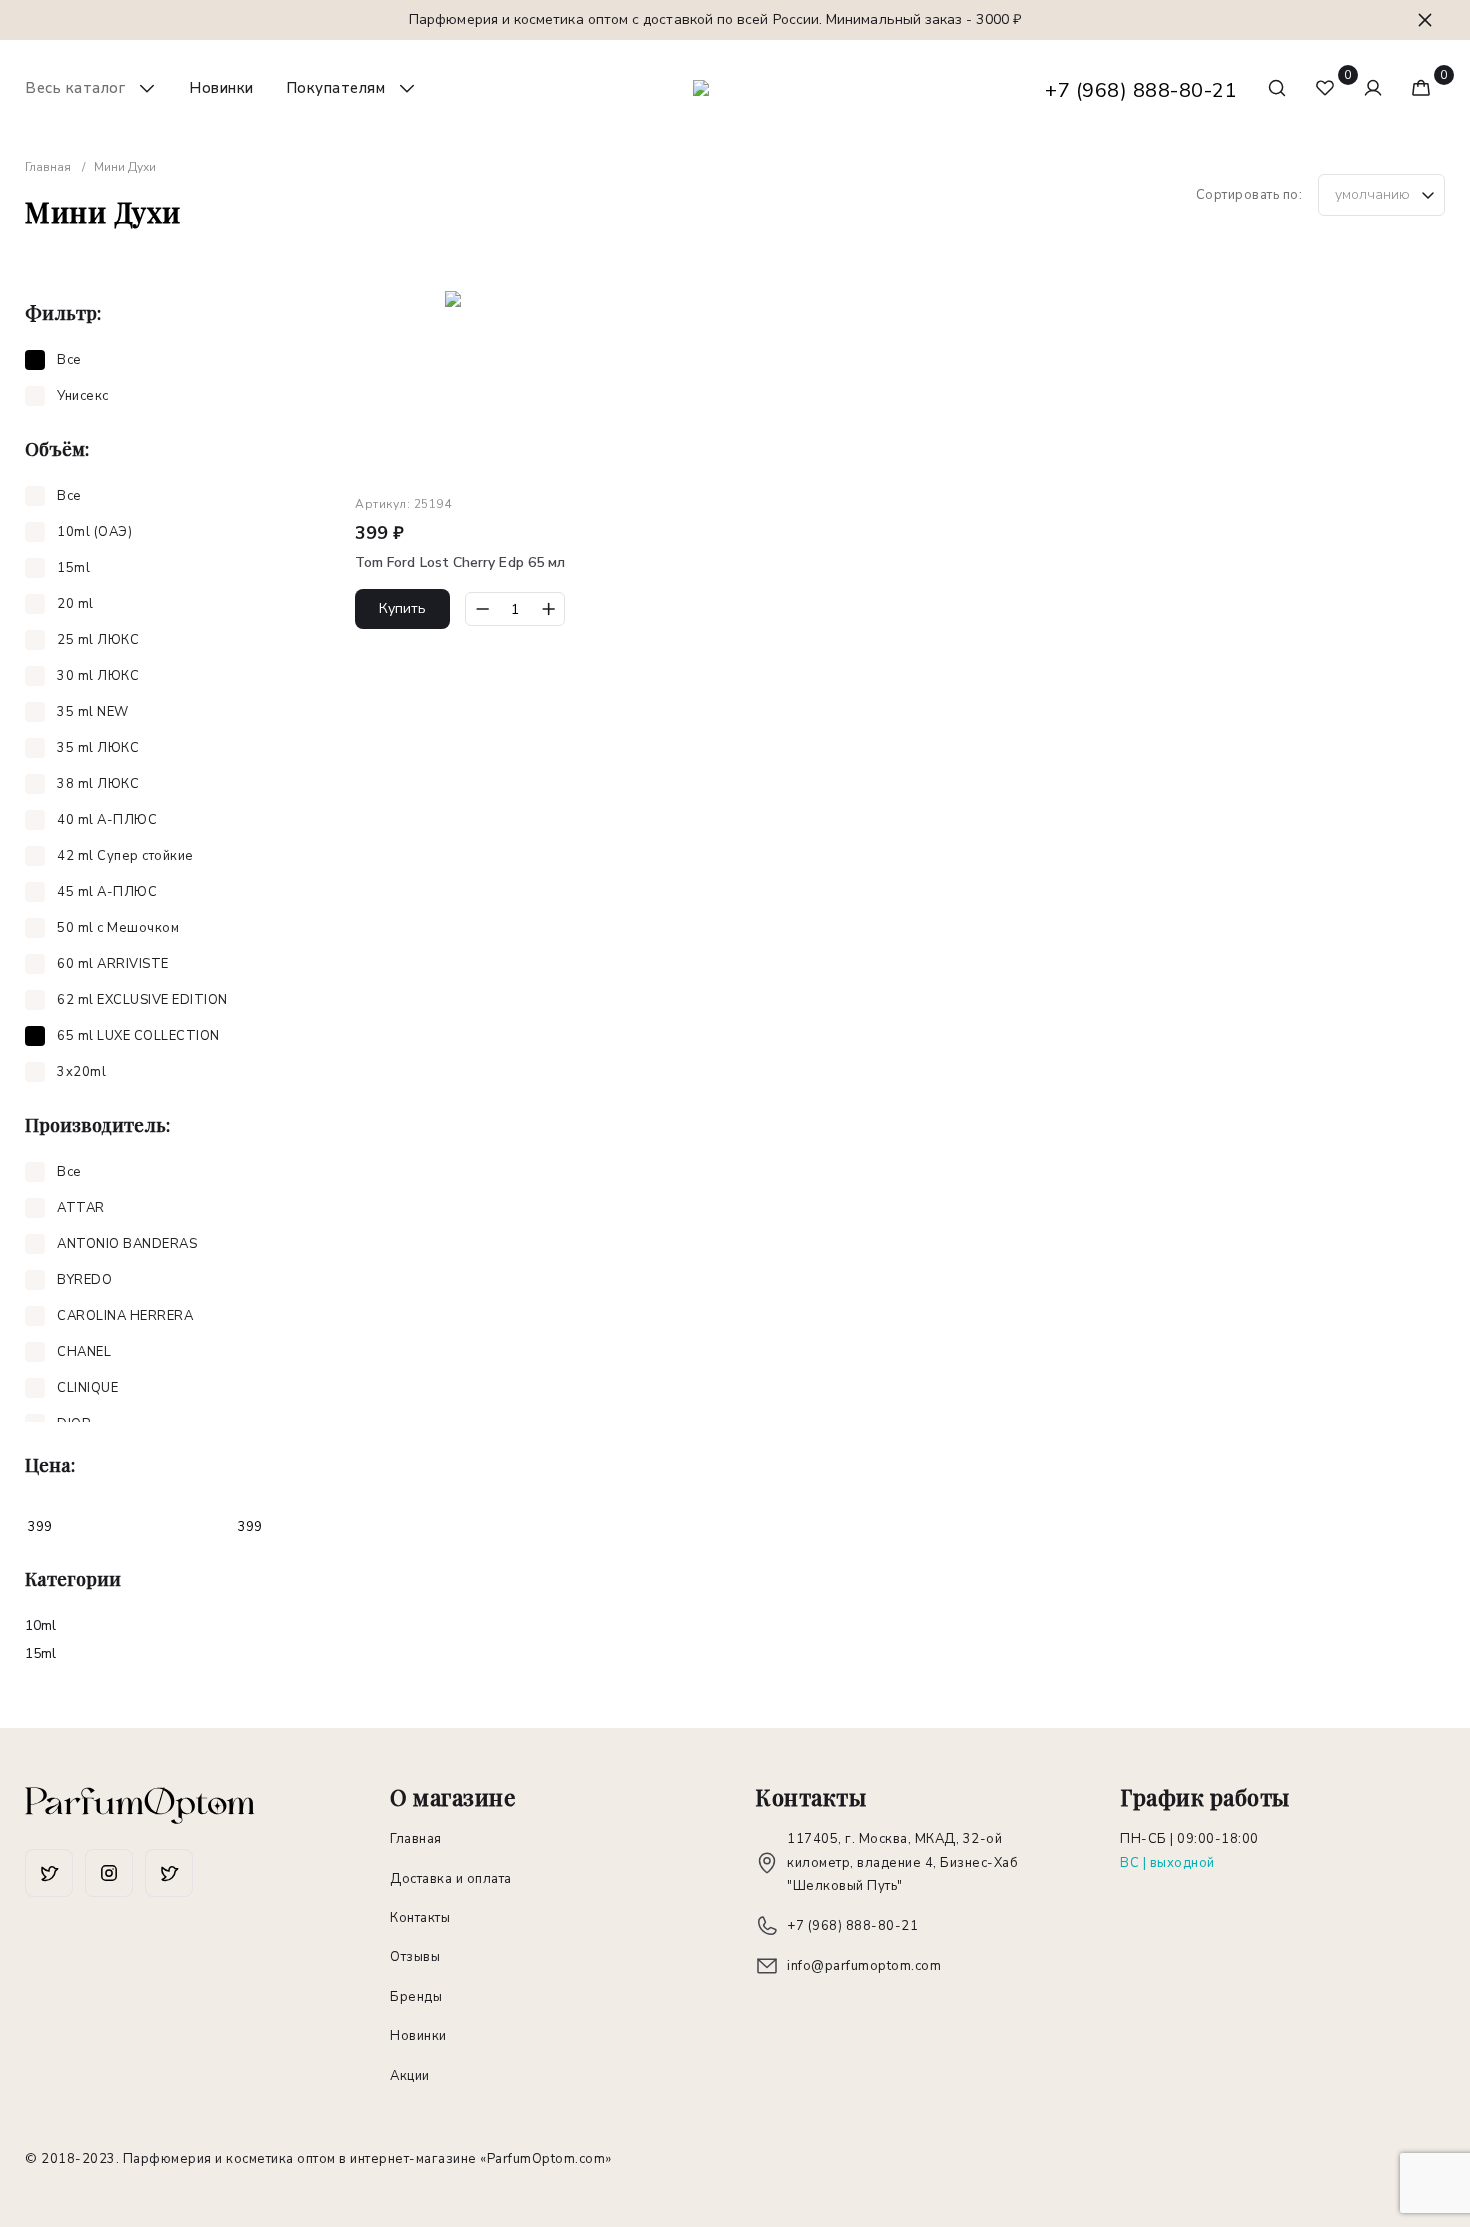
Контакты (420, 1918)
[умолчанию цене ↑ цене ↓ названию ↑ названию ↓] (1381, 195)
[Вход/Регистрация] (1373, 88)
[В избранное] (581, 310)
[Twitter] (109, 1873)
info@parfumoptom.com (864, 1966)
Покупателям (336, 88)
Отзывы (415, 1957)
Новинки (221, 88)
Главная (416, 1839)
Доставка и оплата (451, 1879)
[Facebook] (49, 1873)
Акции (410, 2076)
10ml (40, 1625)
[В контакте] (169, 1873)
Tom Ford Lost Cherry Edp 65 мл (460, 562)
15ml (40, 1653)
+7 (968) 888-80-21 (1141, 90)
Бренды (416, 1997)
